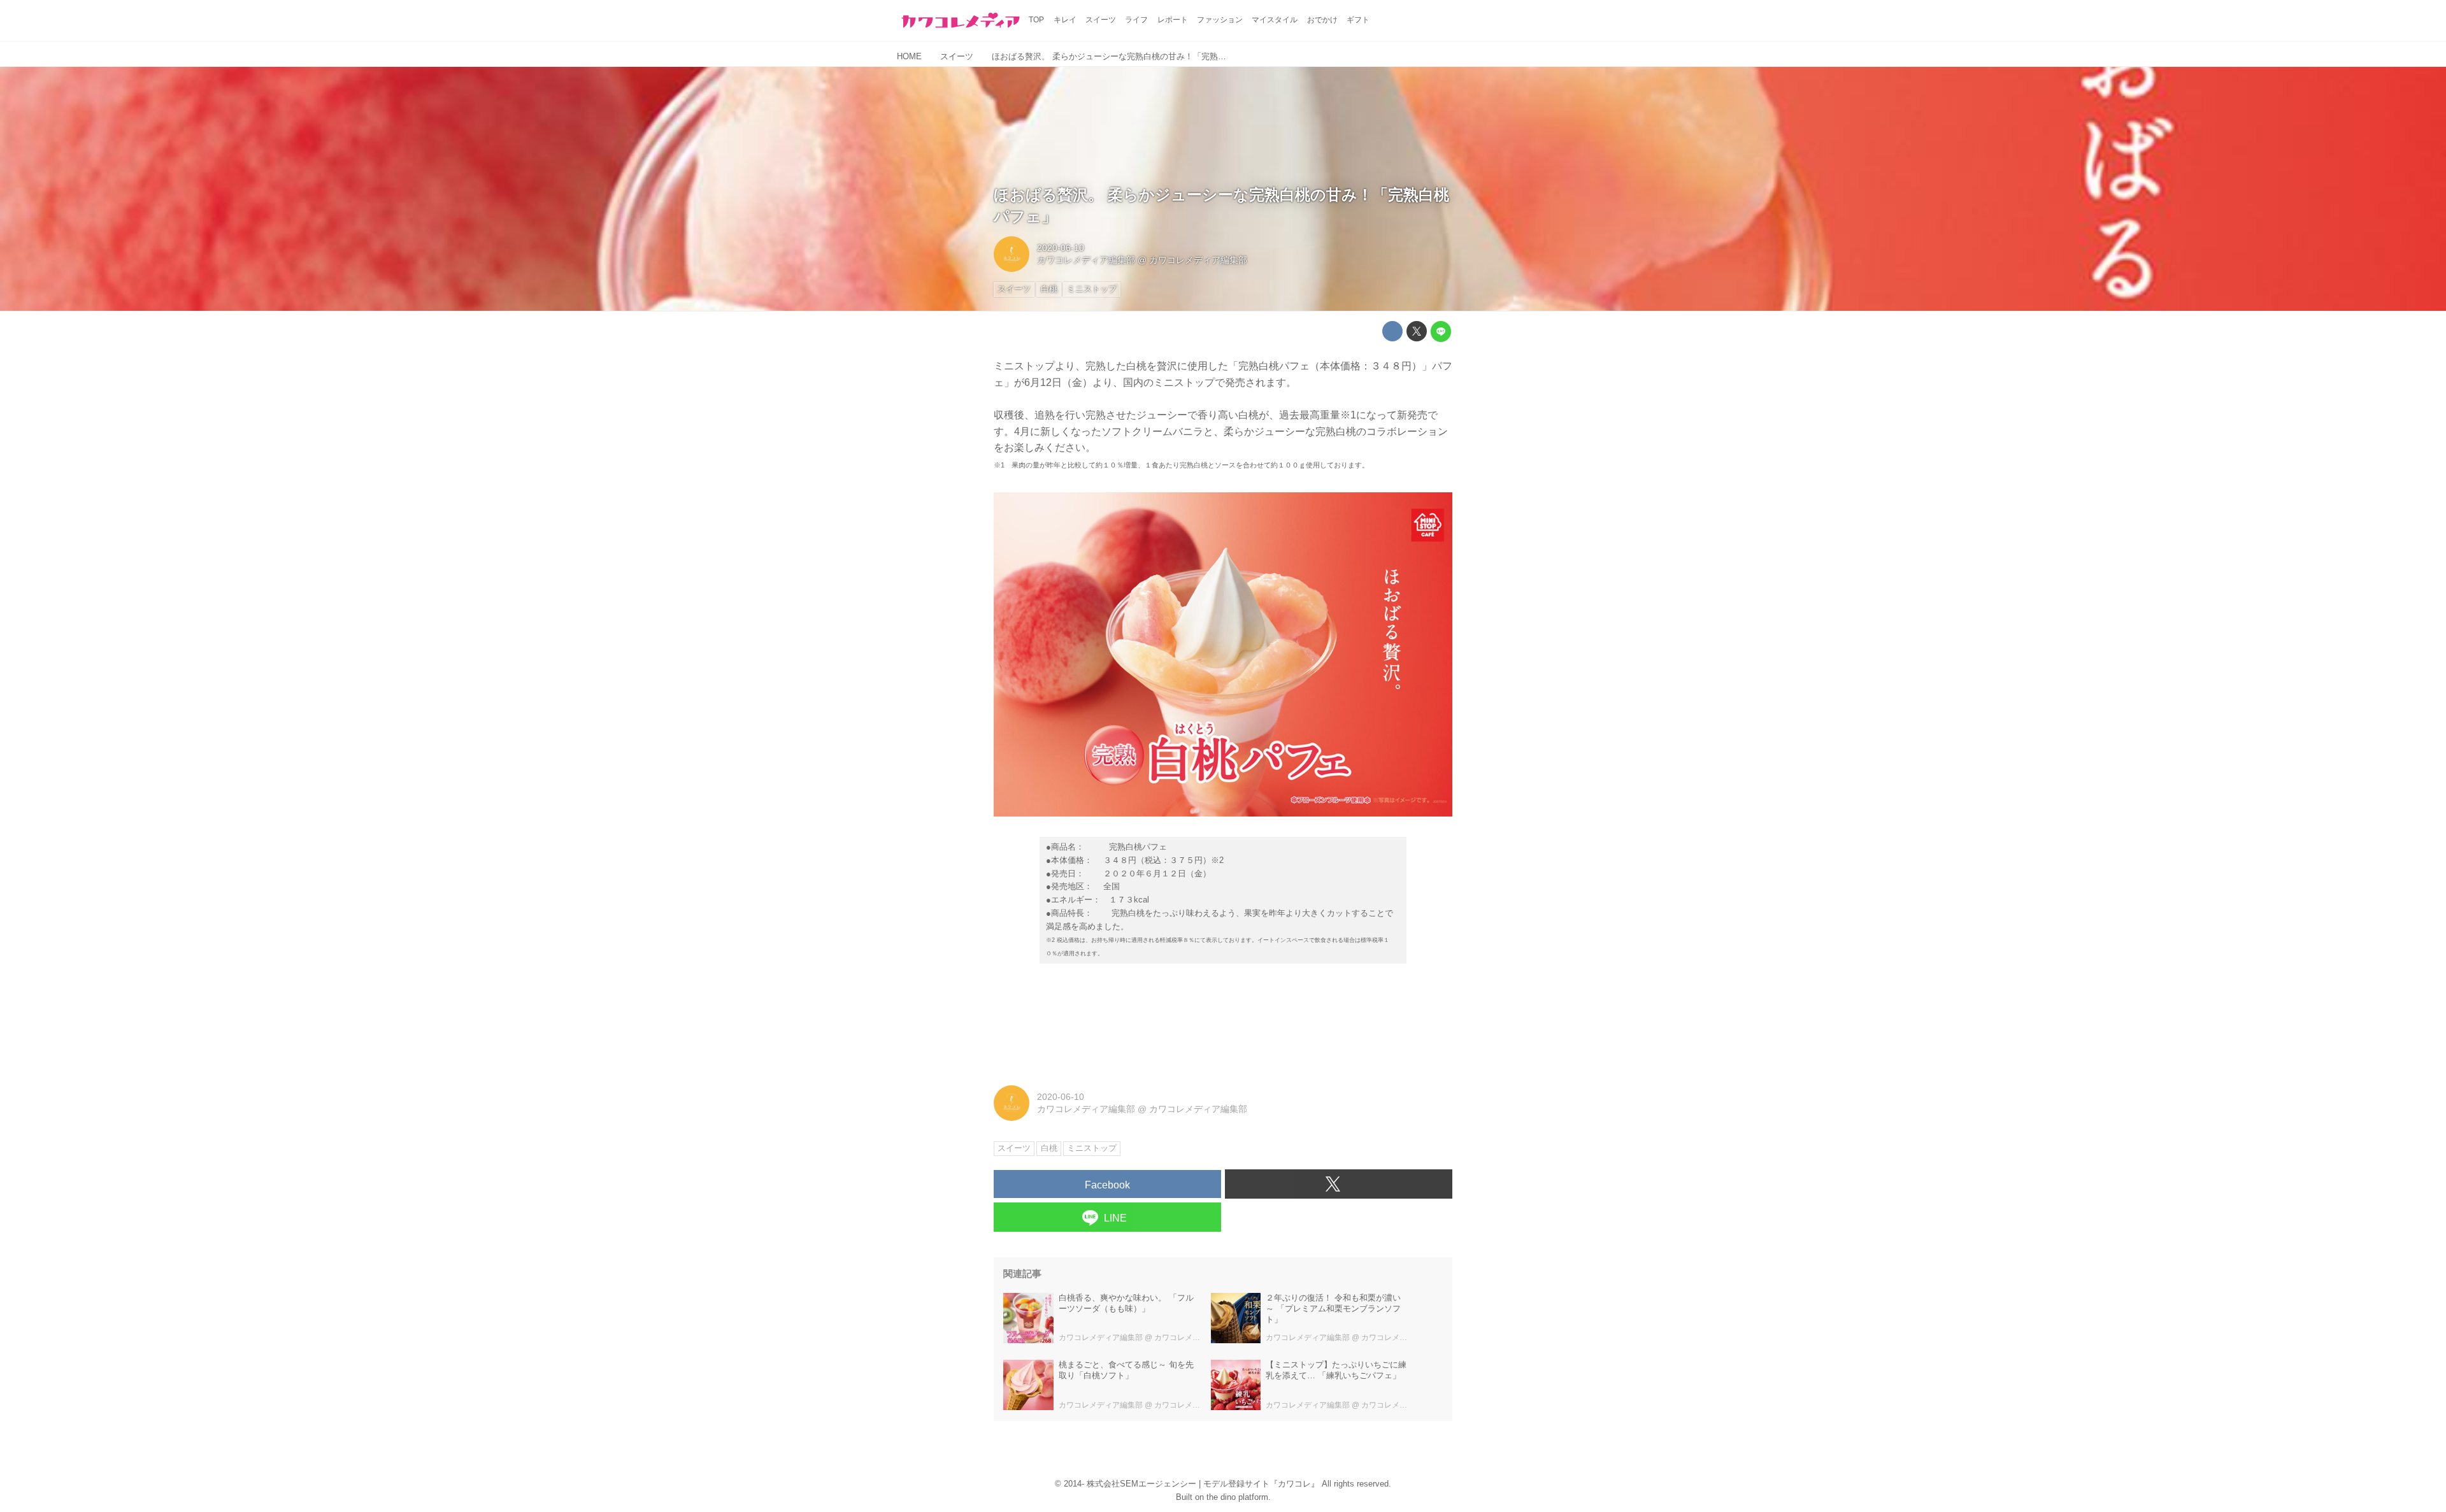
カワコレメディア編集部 (1086, 260)
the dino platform (1237, 1497)
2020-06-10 (1061, 248)
